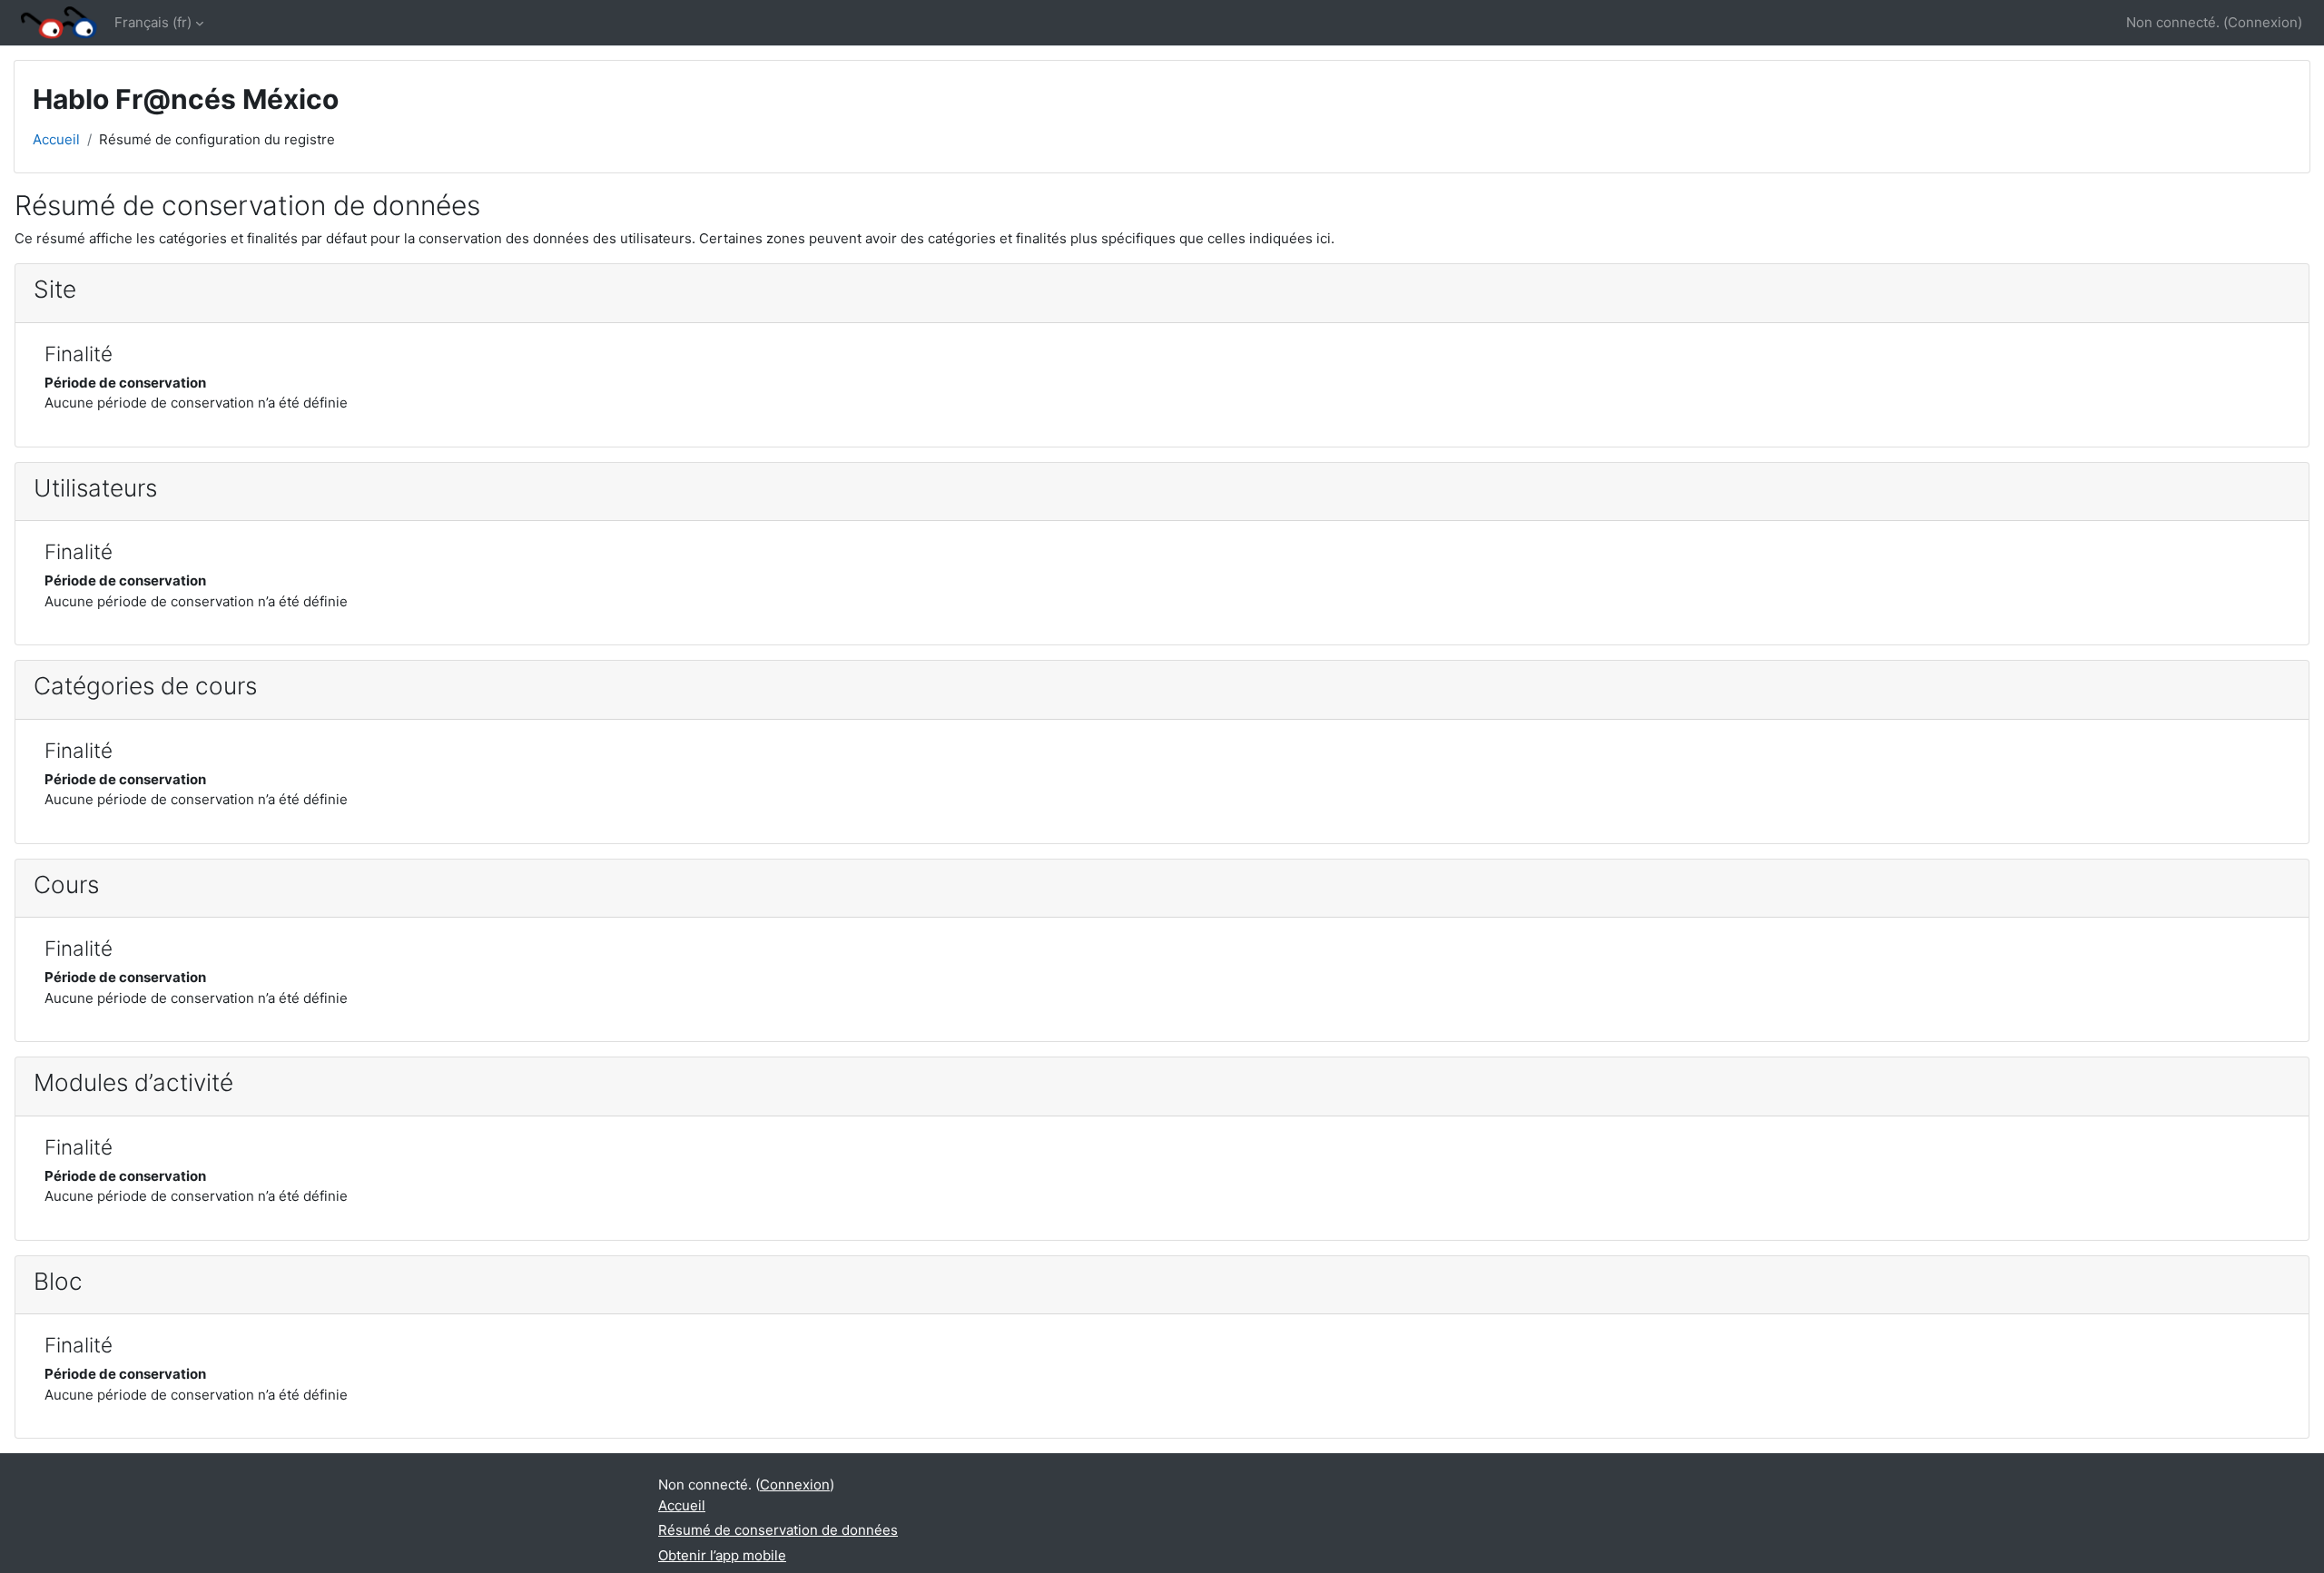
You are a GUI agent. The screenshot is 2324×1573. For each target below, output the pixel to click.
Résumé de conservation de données (778, 1530)
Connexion (2263, 22)
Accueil (56, 139)
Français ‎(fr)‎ (153, 22)
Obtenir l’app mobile (722, 1555)
